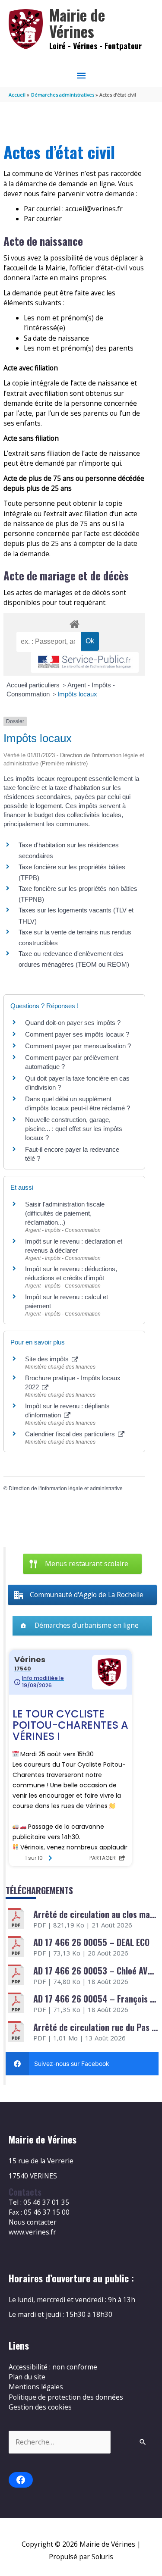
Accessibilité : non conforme (53, 2367)
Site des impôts (48, 1359)
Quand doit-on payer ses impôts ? (73, 1023)
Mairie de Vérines (77, 23)
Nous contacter (33, 2222)
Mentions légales (36, 2387)
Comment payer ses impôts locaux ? (77, 1034)
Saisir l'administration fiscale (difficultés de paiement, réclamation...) (65, 1213)
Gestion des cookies (40, 2407)
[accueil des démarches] (74, 623)
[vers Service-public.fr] (85, 663)
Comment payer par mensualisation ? (78, 1046)
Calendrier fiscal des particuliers (71, 1434)
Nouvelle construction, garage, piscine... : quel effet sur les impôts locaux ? (74, 1129)
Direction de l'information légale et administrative (66, 1489)
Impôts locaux (77, 694)
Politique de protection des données (66, 2397)
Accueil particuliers (34, 685)
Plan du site (27, 2377)
